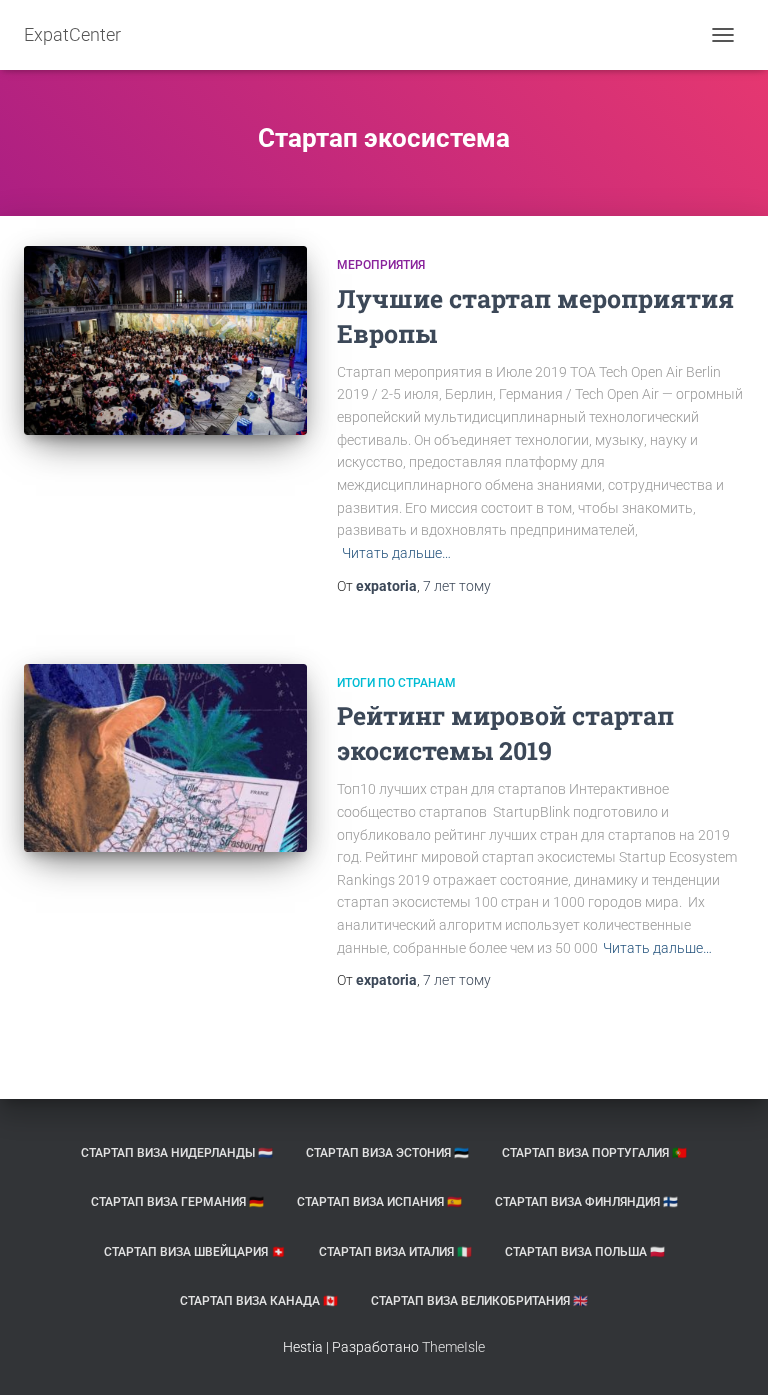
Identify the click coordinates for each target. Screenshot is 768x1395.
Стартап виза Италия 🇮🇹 (395, 1252)
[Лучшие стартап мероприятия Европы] (165, 340)
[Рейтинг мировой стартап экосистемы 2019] (165, 758)
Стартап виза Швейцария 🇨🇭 (195, 1252)
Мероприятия (381, 265)
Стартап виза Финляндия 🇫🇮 (586, 1202)
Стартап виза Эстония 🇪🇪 (387, 1153)
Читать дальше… (396, 553)
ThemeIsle (453, 1347)
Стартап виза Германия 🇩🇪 (177, 1202)
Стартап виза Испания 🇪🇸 (379, 1202)
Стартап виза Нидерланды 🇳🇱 (177, 1153)
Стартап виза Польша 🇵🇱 (585, 1252)
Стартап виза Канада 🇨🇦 (259, 1301)
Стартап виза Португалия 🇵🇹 (594, 1153)
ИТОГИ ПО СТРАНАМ (396, 683)
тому (457, 586)
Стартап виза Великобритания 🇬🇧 (479, 1301)
